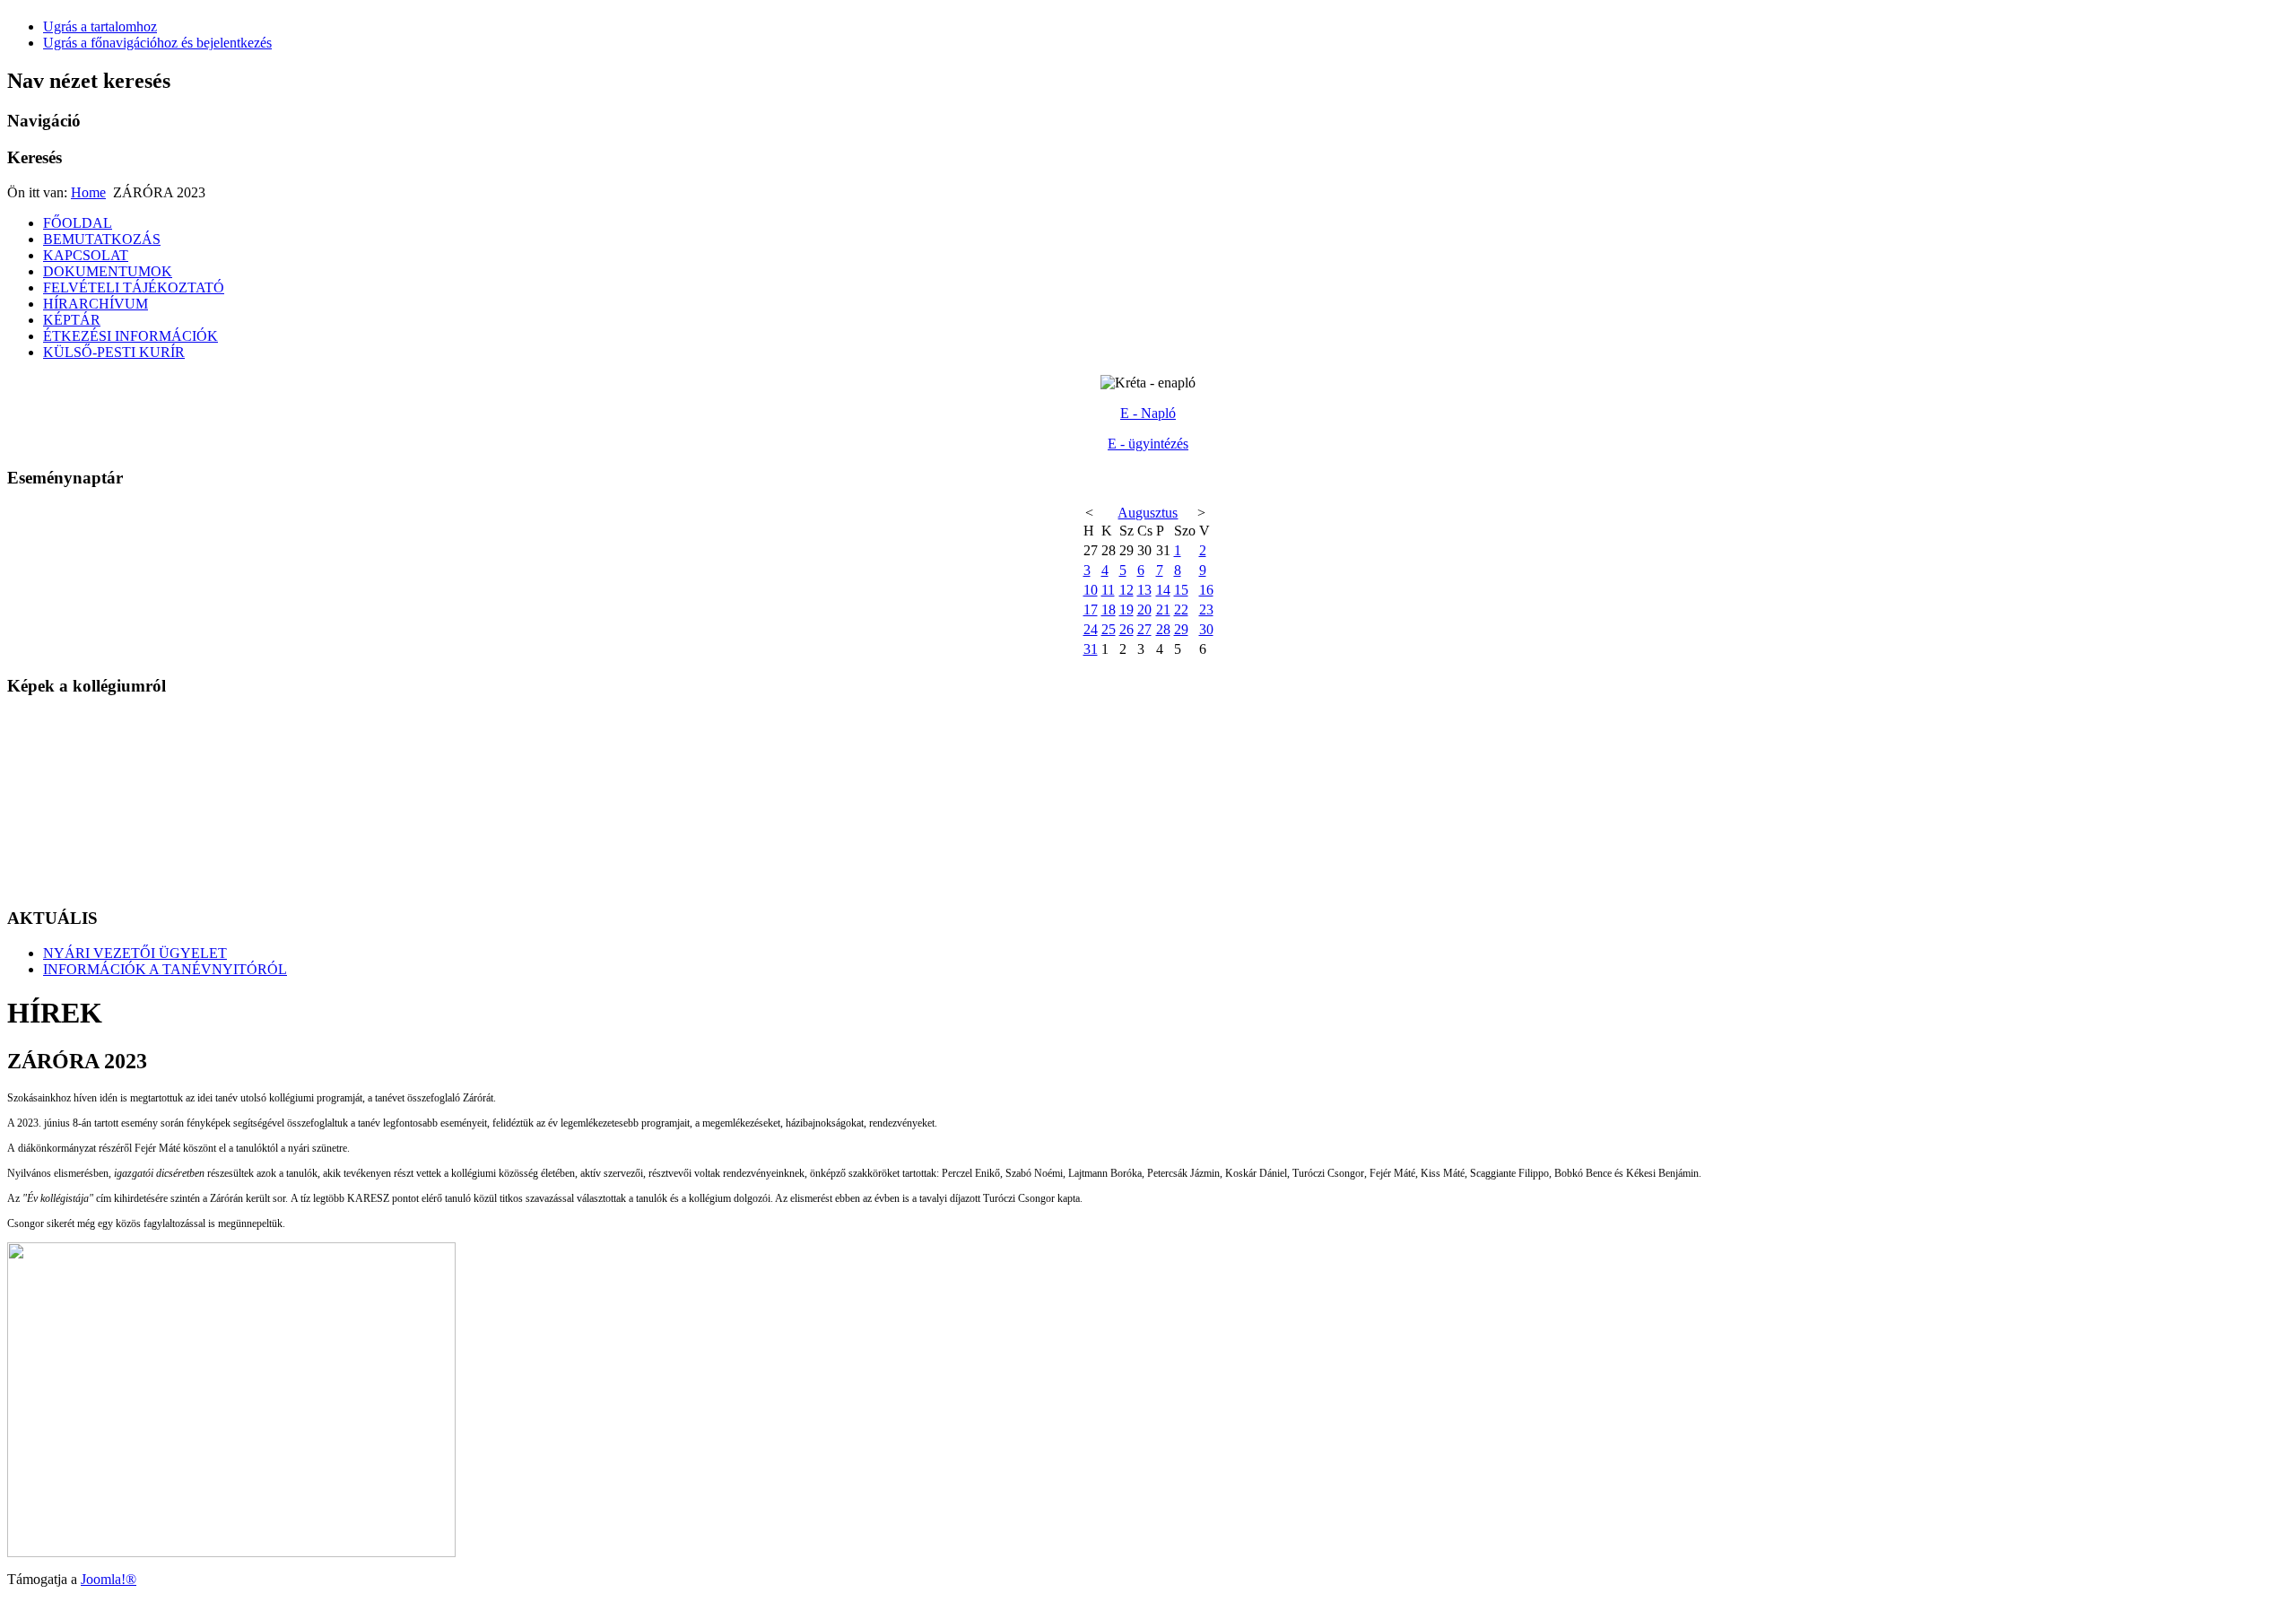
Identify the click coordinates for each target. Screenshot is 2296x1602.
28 (1163, 629)
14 (1163, 590)
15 (1181, 590)
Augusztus (1148, 513)
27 (1144, 629)
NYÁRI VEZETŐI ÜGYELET (135, 953)
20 (1144, 609)
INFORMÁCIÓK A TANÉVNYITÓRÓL (165, 969)
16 (1206, 590)
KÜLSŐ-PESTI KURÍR (114, 352)
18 (1109, 609)
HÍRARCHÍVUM (96, 304)
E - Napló (1148, 413)
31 (1091, 649)
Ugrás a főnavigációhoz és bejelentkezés (157, 43)
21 (1163, 609)
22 (1181, 609)
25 (1109, 629)
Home (88, 192)
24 (1091, 629)
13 (1144, 590)
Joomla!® (109, 1579)
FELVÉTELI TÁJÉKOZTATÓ (134, 287)
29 (1181, 629)
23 (1206, 609)
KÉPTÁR (72, 320)
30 (1206, 629)
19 (1126, 609)
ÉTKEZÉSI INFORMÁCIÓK (130, 336)
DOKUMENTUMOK (108, 271)
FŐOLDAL (78, 223)
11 (1108, 590)
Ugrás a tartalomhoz (100, 26)
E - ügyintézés (1148, 444)
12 (1126, 590)
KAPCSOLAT (86, 255)
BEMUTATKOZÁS (102, 239)
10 (1091, 590)
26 (1126, 629)
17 (1091, 609)
